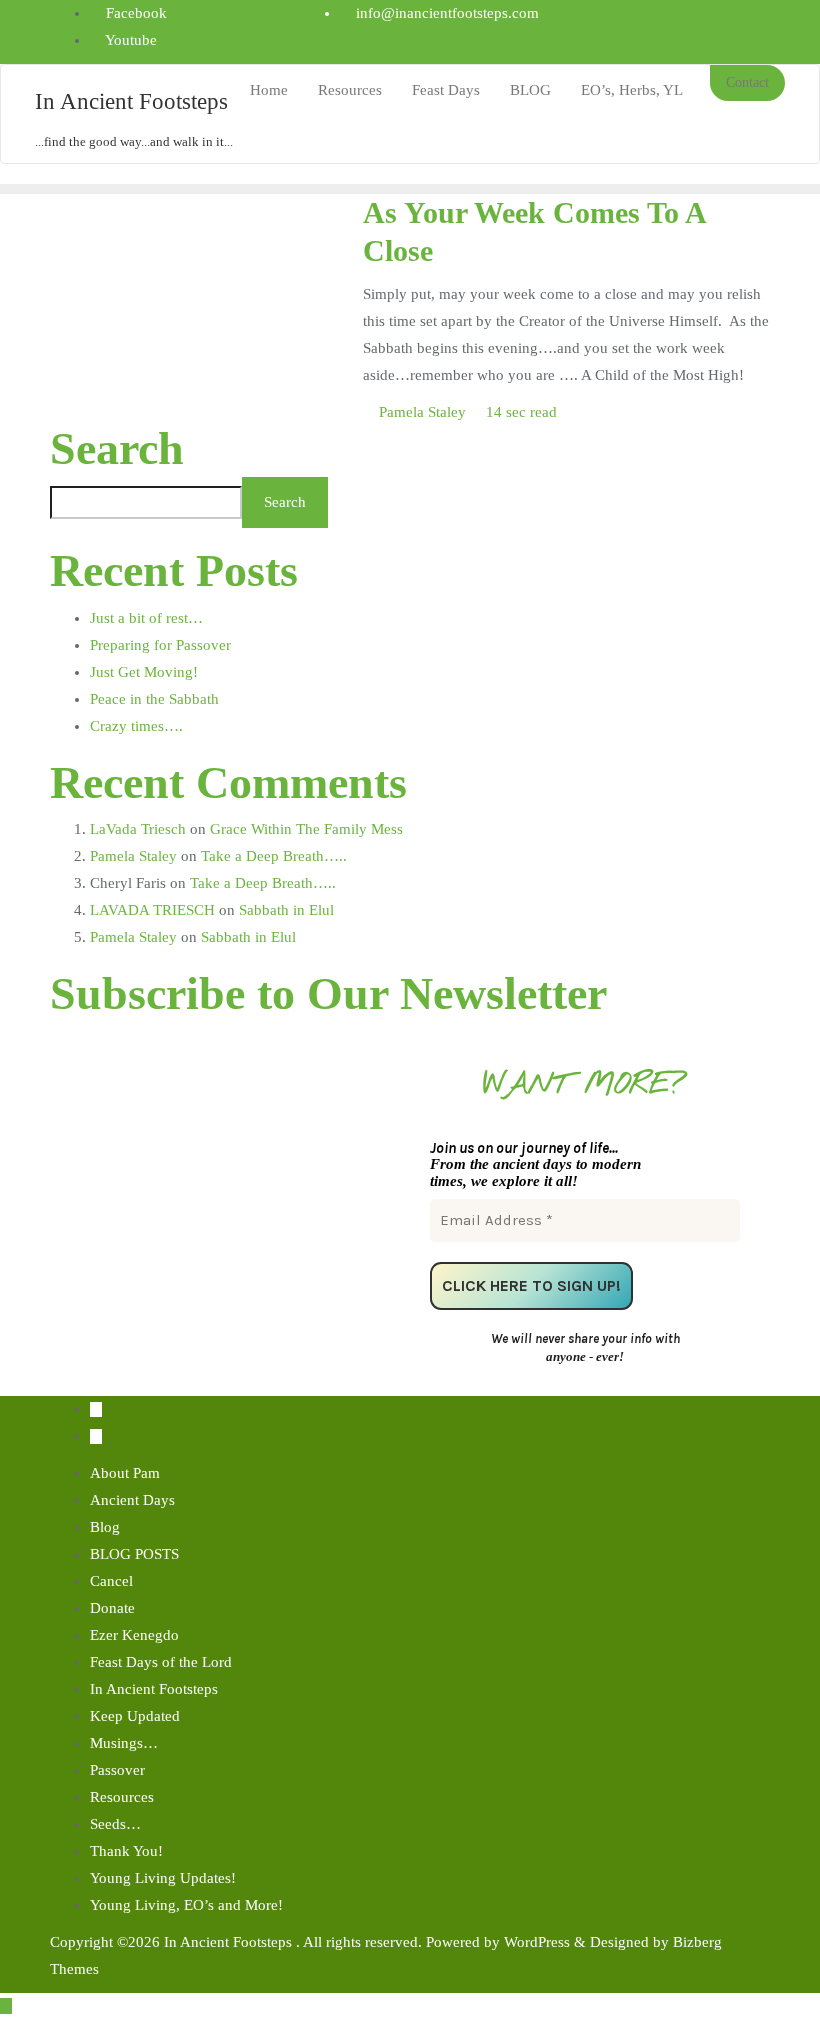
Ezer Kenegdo (134, 1635)
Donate (112, 1608)
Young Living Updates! (163, 1878)
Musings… (124, 1743)
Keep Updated (135, 1716)
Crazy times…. (136, 726)
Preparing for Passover (160, 645)
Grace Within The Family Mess (306, 829)
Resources (122, 1797)
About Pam (125, 1473)
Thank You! (126, 1851)
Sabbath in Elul (286, 910)
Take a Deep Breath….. (274, 856)
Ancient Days (132, 1500)
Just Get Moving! (144, 672)
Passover (117, 1770)
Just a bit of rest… (146, 618)
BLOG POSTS (134, 1554)
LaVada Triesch (138, 829)
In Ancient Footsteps (154, 1689)
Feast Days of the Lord (161, 1662)
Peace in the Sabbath (154, 699)
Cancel (111, 1581)
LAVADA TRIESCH (152, 910)
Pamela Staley (422, 412)
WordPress (537, 1942)
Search (117, 449)
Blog (105, 1527)
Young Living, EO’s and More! (186, 1905)
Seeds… (115, 1824)
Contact (747, 82)
